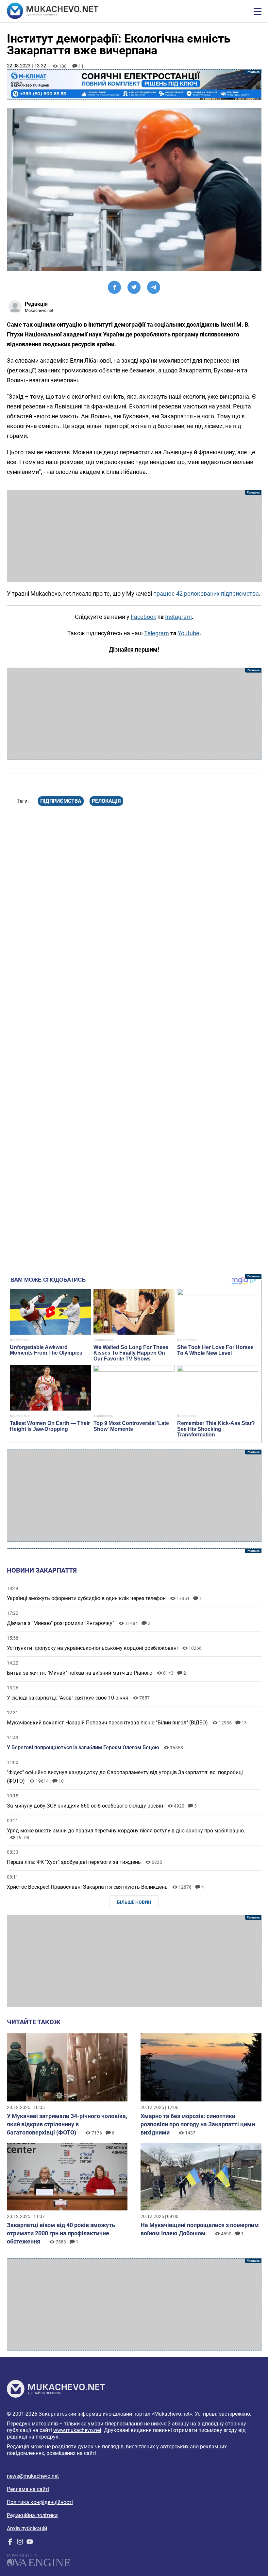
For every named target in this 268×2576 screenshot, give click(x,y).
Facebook (143, 617)
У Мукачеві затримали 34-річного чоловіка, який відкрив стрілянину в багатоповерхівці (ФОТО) (67, 2124)
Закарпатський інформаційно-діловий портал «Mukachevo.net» (115, 2414)
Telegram (157, 633)
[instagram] (20, 2543)
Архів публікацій (27, 2528)
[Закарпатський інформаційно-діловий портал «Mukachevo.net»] (52, 11)
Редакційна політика (32, 2515)
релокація (106, 801)
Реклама (134, 85)
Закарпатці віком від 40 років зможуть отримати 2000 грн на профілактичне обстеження (61, 2233)
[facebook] (10, 2543)
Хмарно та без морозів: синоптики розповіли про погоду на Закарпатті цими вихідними (198, 2124)
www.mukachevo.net (77, 2430)
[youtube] (30, 2543)
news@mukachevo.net (33, 2476)
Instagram (178, 617)
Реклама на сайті (28, 2489)
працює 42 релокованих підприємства (206, 594)
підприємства (61, 801)
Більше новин (134, 1902)
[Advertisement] (134, 536)
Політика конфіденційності (40, 2502)
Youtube (189, 633)
